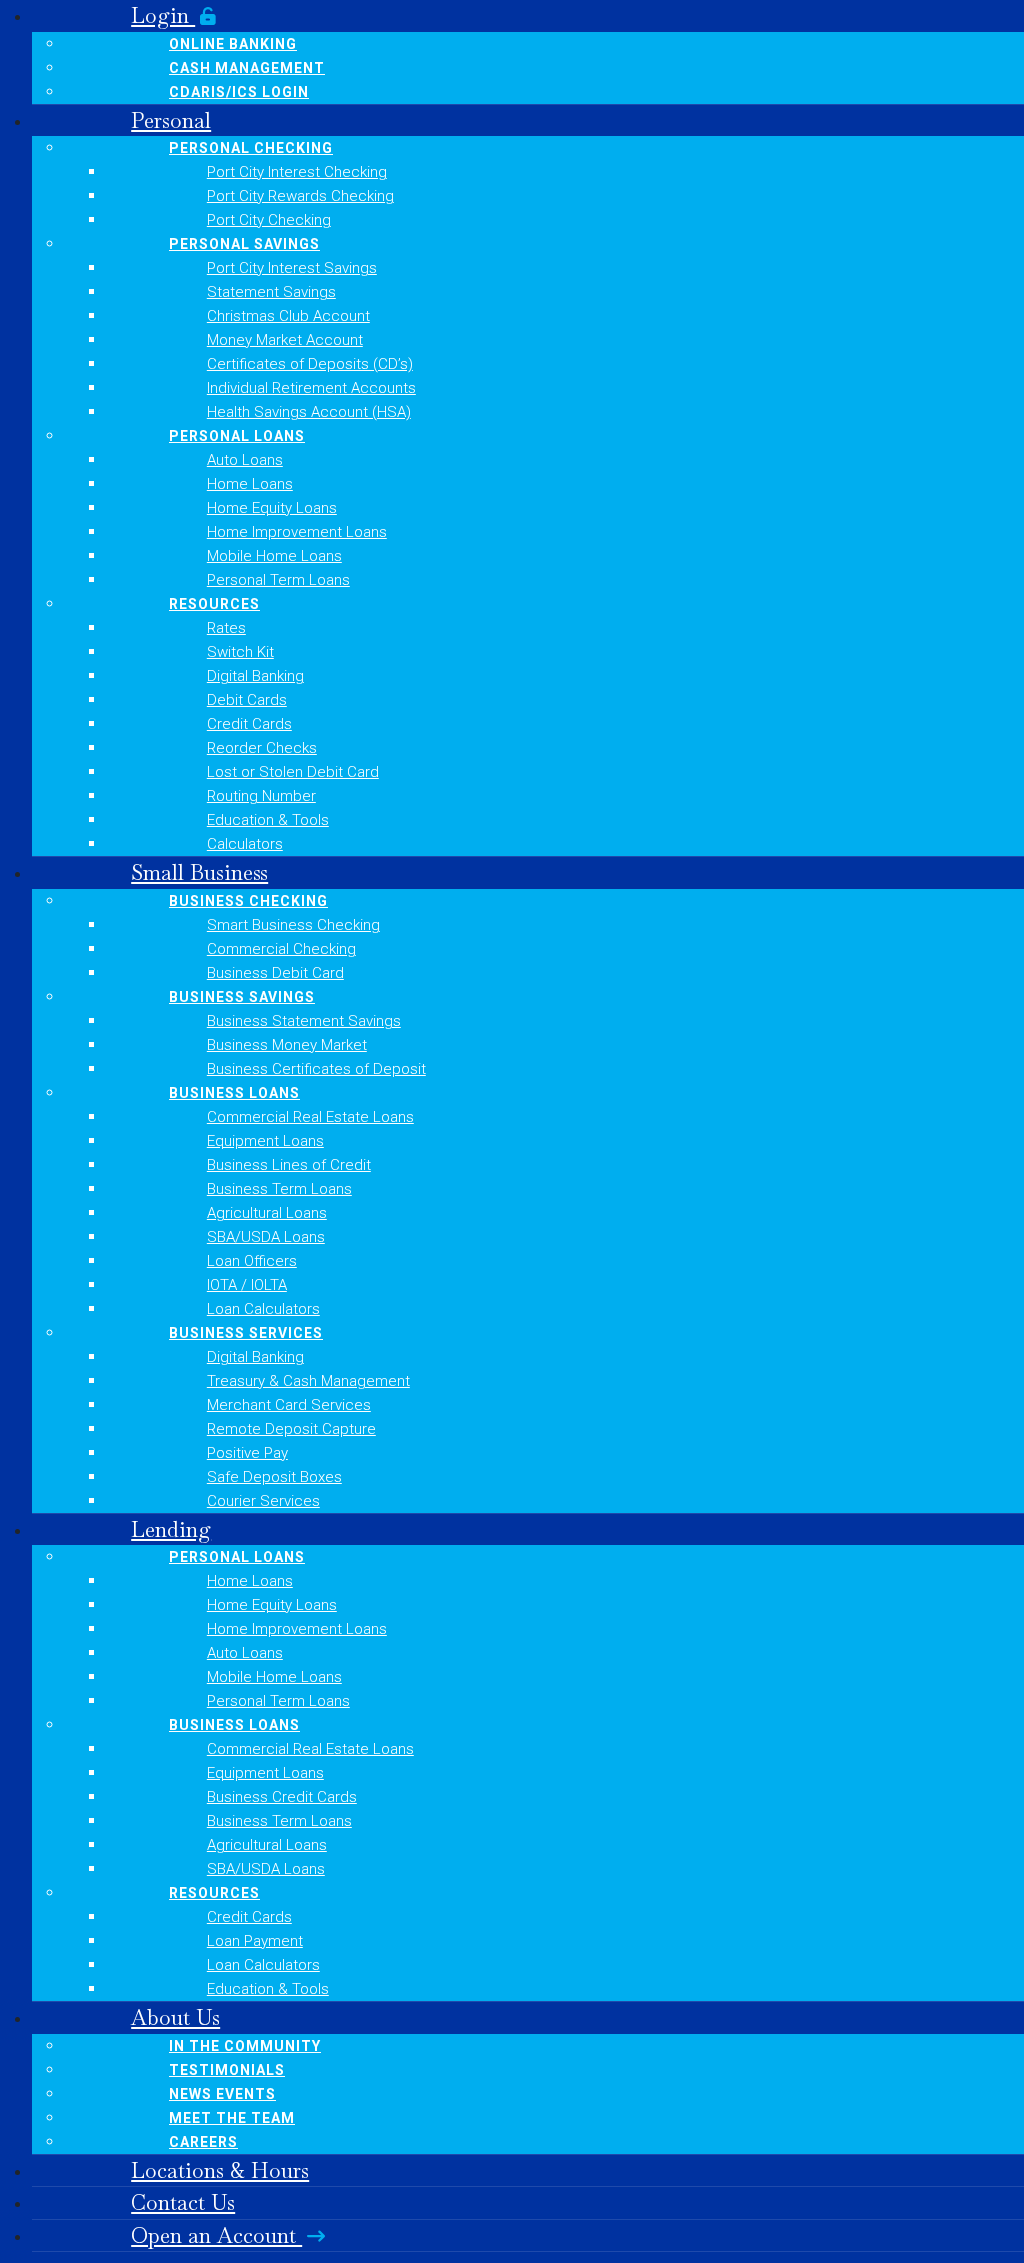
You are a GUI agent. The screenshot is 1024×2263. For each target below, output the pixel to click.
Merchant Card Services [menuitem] (289, 1405)
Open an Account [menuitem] (216, 2235)
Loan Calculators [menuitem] (263, 1309)
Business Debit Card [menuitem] (275, 973)
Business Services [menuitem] (246, 1333)
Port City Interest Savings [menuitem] (292, 268)
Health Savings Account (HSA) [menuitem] (309, 412)
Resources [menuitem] (214, 604)
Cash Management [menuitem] (247, 68)
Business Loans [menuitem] (234, 1093)
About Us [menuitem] (175, 2017)
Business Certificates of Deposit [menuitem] (316, 1069)
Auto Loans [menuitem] (245, 460)
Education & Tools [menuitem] (268, 820)
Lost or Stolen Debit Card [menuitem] (293, 772)
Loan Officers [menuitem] (252, 1261)
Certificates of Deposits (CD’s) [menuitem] (310, 364)
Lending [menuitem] (171, 1529)
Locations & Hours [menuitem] (220, 2170)
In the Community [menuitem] (245, 2046)
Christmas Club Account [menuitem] (288, 316)
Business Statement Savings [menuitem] (304, 1021)
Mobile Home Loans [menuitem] (274, 556)
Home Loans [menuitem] (250, 484)
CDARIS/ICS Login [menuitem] (239, 92)
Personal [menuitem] (171, 120)
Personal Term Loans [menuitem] (278, 580)
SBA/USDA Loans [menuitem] (266, 1237)
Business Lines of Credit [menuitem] (289, 1165)
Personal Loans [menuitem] (237, 436)
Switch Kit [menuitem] (240, 652)
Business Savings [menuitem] (242, 997)
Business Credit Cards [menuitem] (282, 1797)
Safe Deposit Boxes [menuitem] (274, 1477)
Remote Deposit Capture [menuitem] (291, 1429)
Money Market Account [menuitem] (285, 340)
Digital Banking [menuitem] (255, 676)
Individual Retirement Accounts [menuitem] (311, 388)
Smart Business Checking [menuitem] (293, 925)
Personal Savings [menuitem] (244, 244)
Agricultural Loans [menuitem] (267, 1213)
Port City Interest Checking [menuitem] (297, 172)
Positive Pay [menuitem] (247, 1453)
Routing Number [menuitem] (261, 796)
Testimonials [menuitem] (227, 2070)
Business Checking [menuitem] (248, 901)
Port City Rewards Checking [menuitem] (300, 196)
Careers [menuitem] (203, 2142)
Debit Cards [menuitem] (247, 700)
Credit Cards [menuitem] (249, 724)
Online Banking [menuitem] (233, 44)
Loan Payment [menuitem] (255, 1941)
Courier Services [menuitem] (263, 1501)
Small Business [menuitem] (199, 872)
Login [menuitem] (163, 15)
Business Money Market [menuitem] (287, 1045)
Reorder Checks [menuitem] (262, 748)
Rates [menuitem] (226, 628)
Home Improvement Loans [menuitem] (297, 532)
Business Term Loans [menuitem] (279, 1189)
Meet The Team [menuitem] (232, 2118)
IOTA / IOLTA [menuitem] (247, 1285)
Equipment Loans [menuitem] (265, 1141)
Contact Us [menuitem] (183, 2202)
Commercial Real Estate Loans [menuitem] (310, 1117)
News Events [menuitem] (222, 2094)
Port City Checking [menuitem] (269, 220)
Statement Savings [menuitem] (271, 292)
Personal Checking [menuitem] (251, 148)
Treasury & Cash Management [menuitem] (308, 1381)
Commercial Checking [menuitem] (281, 949)
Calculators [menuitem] (245, 844)
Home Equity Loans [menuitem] (272, 508)
